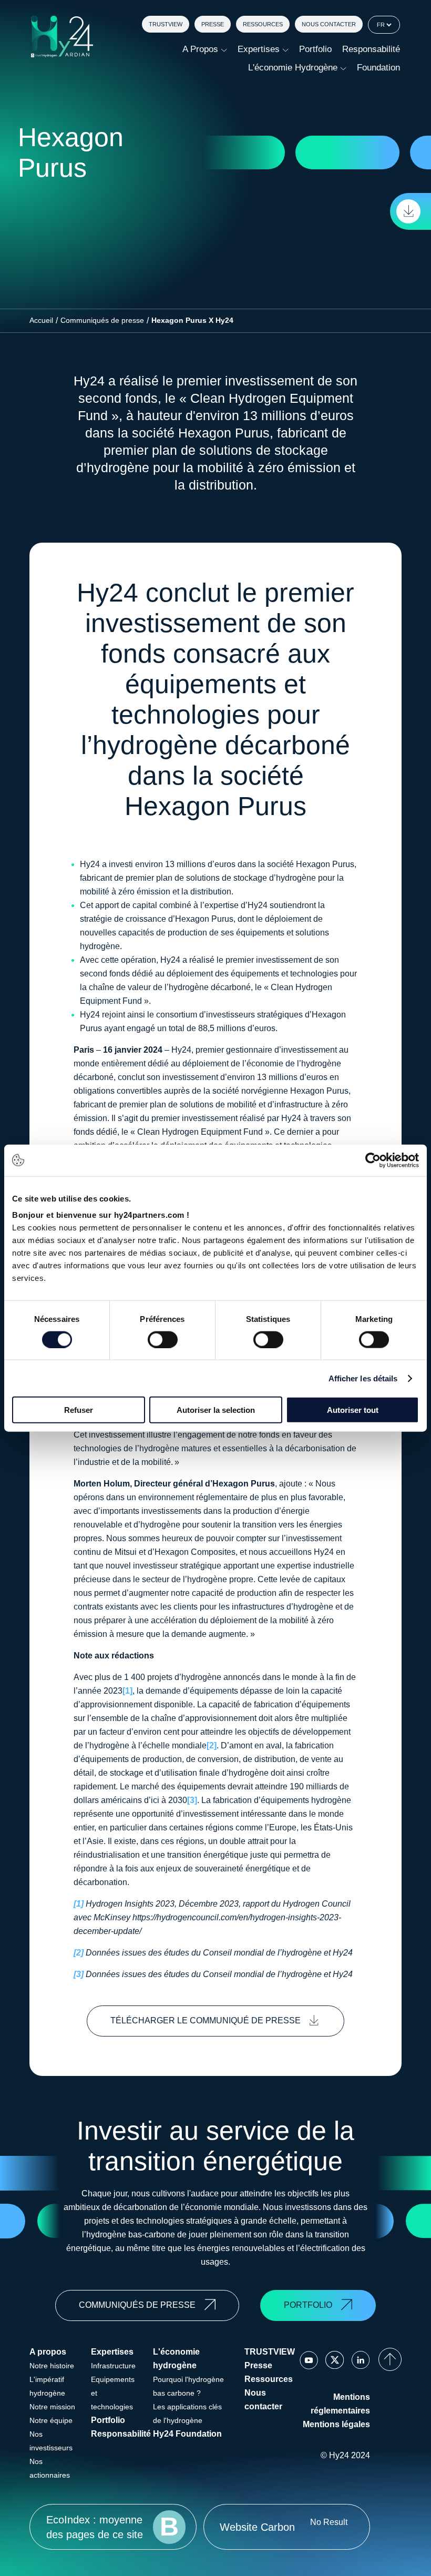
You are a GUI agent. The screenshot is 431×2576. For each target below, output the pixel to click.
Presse (213, 24)
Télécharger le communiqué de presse (206, 2020)
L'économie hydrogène (293, 68)
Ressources (263, 24)
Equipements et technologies (113, 2393)
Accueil (41, 320)
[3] (192, 1800)
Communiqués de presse (102, 320)
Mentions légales (336, 2424)
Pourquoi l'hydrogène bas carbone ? (188, 2386)
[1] (127, 1691)
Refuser (79, 1410)
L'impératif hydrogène (47, 2386)
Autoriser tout (353, 1410)
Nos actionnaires (50, 2468)
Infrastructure (113, 2366)
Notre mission (52, 2407)
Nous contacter (329, 24)
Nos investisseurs (51, 2441)
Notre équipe (51, 2420)
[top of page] (390, 2359)
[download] (411, 211)
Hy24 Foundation (187, 2434)
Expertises (259, 49)
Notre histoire (52, 2366)
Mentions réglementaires (340, 2404)
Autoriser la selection (216, 1410)
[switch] (163, 1339)
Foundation (378, 68)
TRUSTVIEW (166, 24)
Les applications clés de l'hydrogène (187, 2414)
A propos (200, 49)
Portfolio (315, 49)
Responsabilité (371, 49)
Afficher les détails (363, 1378)
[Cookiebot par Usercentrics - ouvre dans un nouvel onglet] (373, 1160)
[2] (212, 1745)
